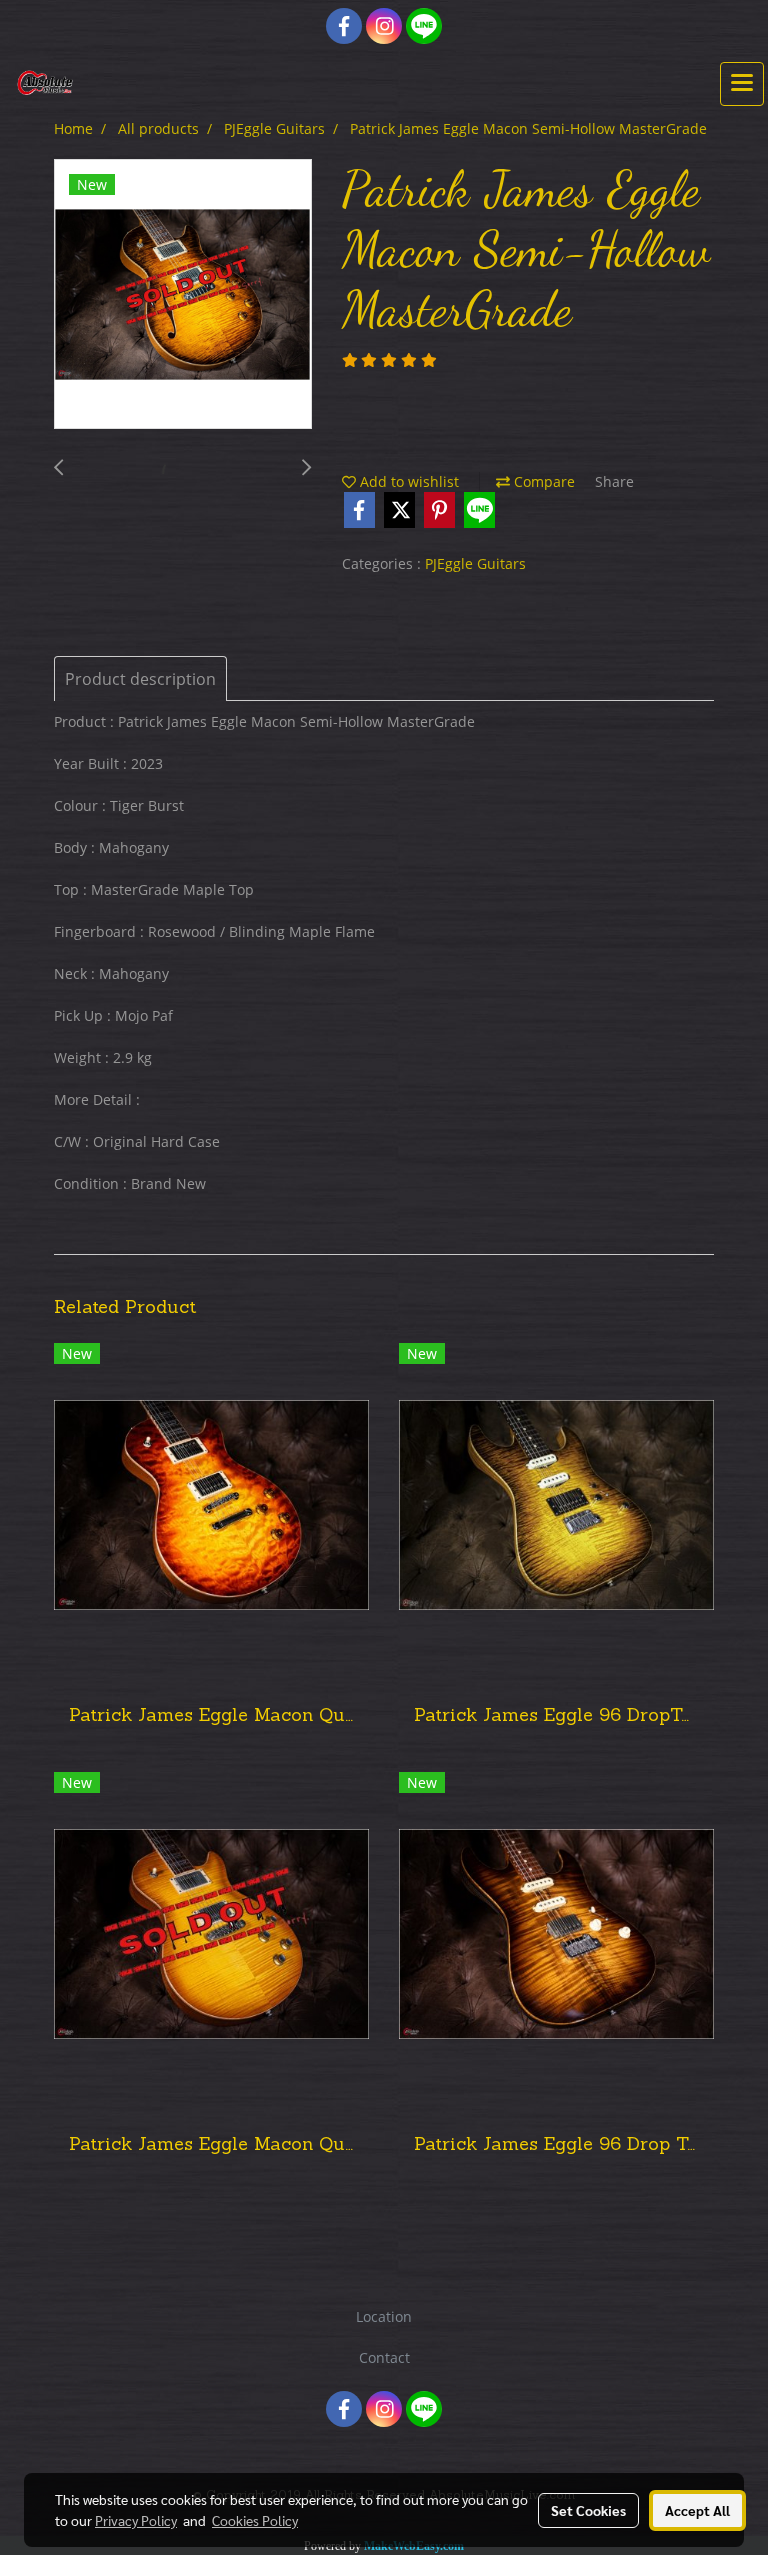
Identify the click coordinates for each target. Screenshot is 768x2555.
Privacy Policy (136, 2520)
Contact (384, 2357)
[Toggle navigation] (742, 84)
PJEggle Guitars (475, 563)
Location (384, 2316)
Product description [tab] (140, 679)
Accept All (697, 2510)
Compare (542, 481)
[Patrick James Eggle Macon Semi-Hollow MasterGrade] (183, 295)
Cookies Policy (255, 2520)
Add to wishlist (407, 481)
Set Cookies (588, 2510)
